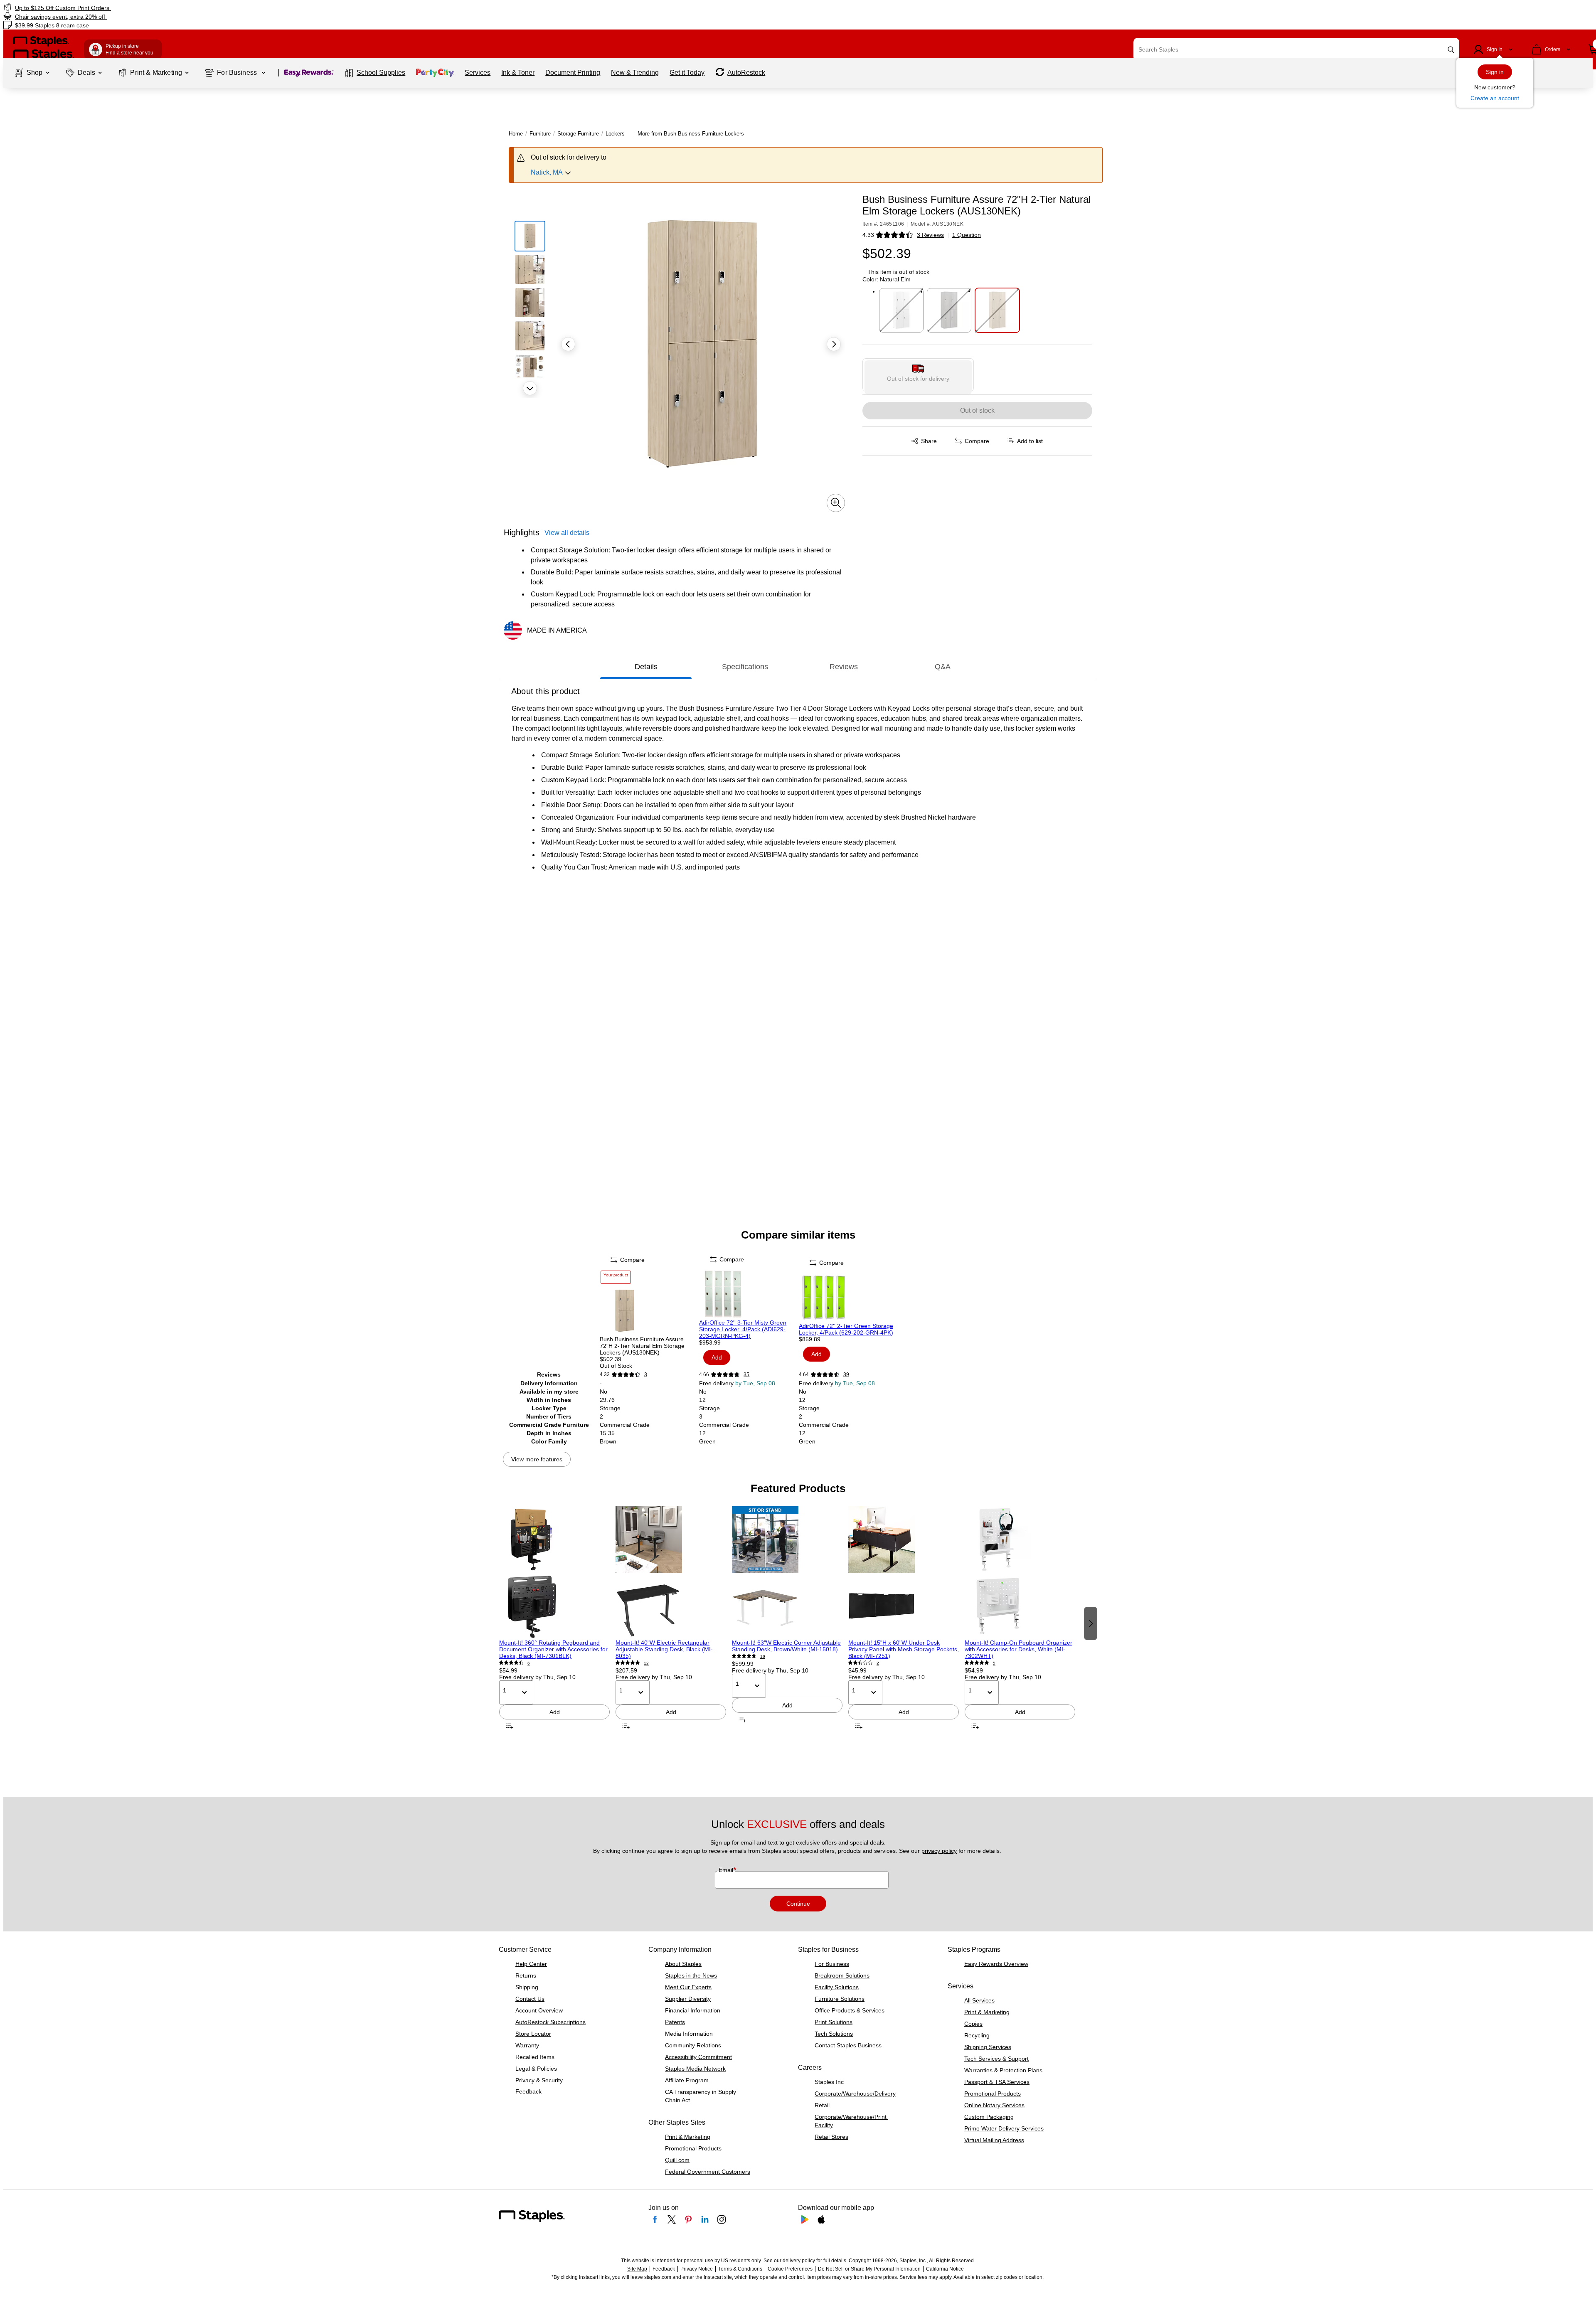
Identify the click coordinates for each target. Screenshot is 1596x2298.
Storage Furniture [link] (578, 134)
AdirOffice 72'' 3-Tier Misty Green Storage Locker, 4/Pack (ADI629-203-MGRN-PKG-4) (743, 1329)
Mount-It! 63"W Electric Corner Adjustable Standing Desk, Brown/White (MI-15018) (786, 1646)
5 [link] (994, 1663)
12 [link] (646, 1663)
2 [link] (878, 1663)
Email (727, 1870)
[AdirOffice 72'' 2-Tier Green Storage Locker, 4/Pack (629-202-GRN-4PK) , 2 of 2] (848, 1298)
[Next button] (530, 388)
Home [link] (516, 134)
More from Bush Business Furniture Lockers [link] (691, 134)
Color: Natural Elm (887, 279)
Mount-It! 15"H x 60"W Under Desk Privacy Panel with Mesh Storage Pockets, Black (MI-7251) (904, 1649)
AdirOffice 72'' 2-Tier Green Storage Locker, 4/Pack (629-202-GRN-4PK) (846, 1329)
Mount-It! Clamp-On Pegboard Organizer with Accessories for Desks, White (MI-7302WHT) (1018, 1649)
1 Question (967, 235)
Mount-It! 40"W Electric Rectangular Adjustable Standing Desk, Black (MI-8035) (664, 1649)
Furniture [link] (540, 134)
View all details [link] (567, 533)
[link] (268, 8)
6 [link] (529, 1663)
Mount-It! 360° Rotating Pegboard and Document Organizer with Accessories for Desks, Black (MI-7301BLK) (553, 1649)
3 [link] (646, 1374)
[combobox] (1296, 49)
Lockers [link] (615, 134)
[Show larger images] (836, 503)
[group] (554, 1623)
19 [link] (763, 1656)
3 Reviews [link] (930, 235)
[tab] (646, 667)
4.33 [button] (868, 235)
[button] (1451, 50)
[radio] (918, 375)
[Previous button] (568, 344)
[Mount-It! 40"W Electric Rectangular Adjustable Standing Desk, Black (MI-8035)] (671, 1573)
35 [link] (746, 1374)
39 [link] (846, 1374)
